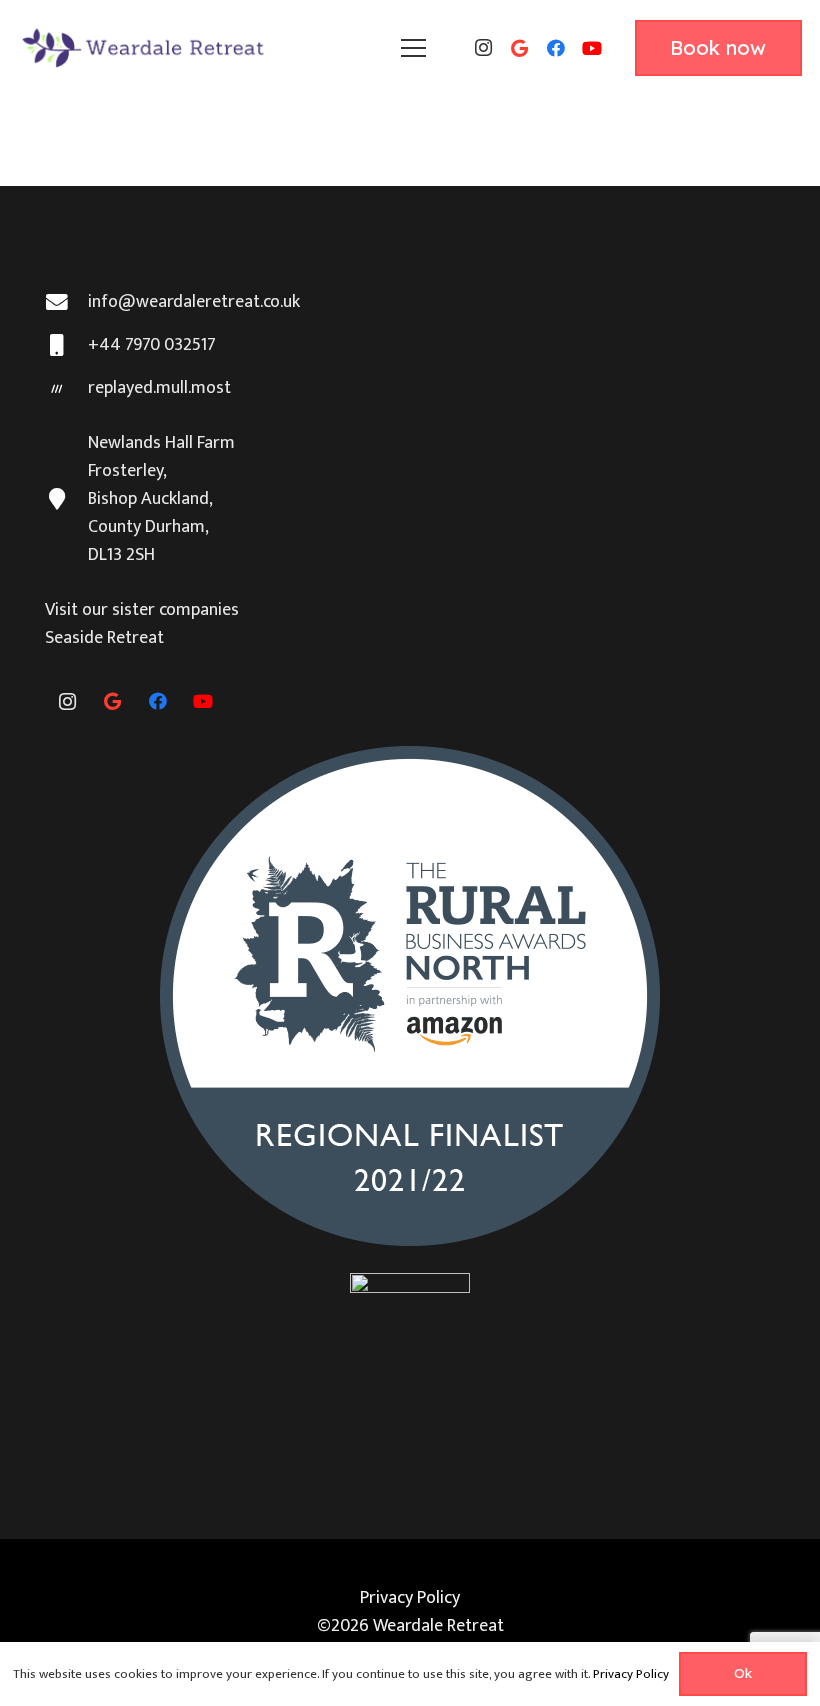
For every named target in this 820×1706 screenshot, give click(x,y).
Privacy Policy (410, 1598)
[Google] (520, 48)
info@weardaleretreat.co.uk (194, 302)
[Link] (145, 48)
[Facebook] (556, 48)
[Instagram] (484, 48)
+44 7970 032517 (152, 345)
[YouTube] (592, 48)
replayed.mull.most (159, 388)
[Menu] (413, 48)
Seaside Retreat (104, 638)
